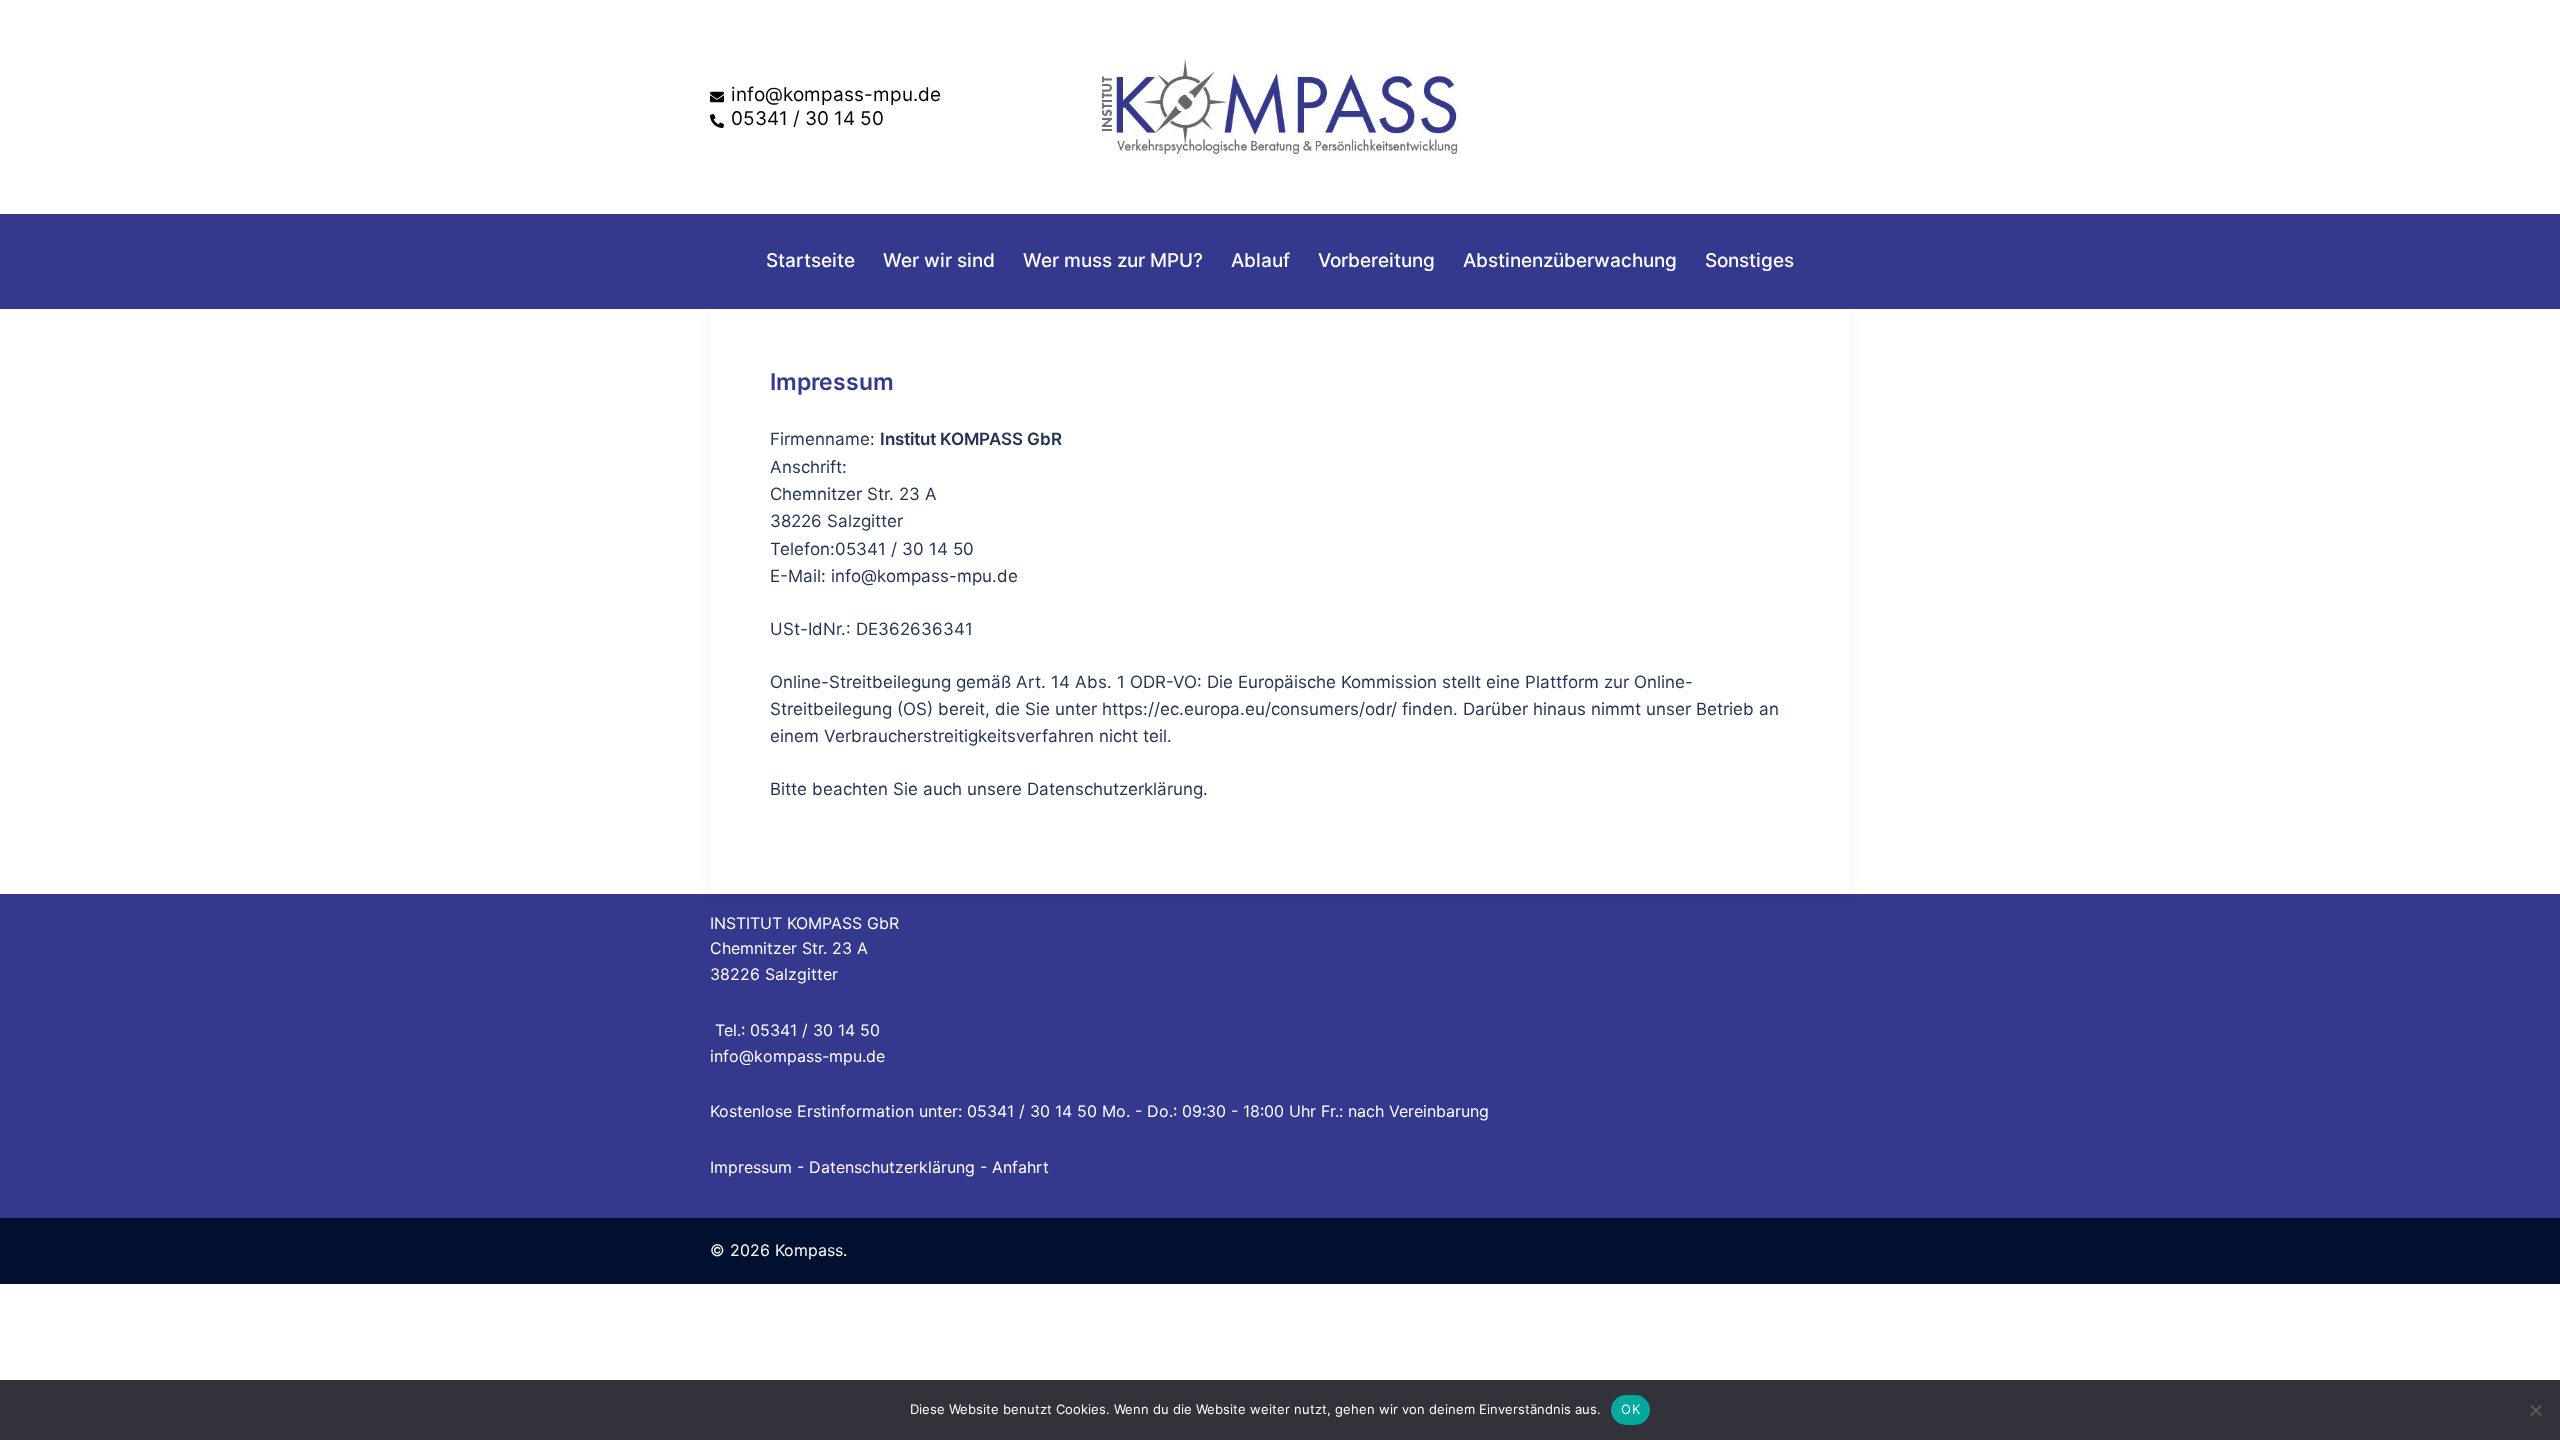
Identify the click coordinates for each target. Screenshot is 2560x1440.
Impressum (751, 1167)
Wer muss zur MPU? (1113, 260)
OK (1630, 1409)
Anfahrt (1020, 1167)
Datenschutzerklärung (892, 1167)
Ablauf (1260, 260)
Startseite (810, 260)
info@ (732, 1056)
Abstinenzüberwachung (1570, 260)
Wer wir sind (939, 260)
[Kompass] (1280, 105)
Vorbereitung (1376, 260)
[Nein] (2535, 1410)
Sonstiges (1749, 260)
